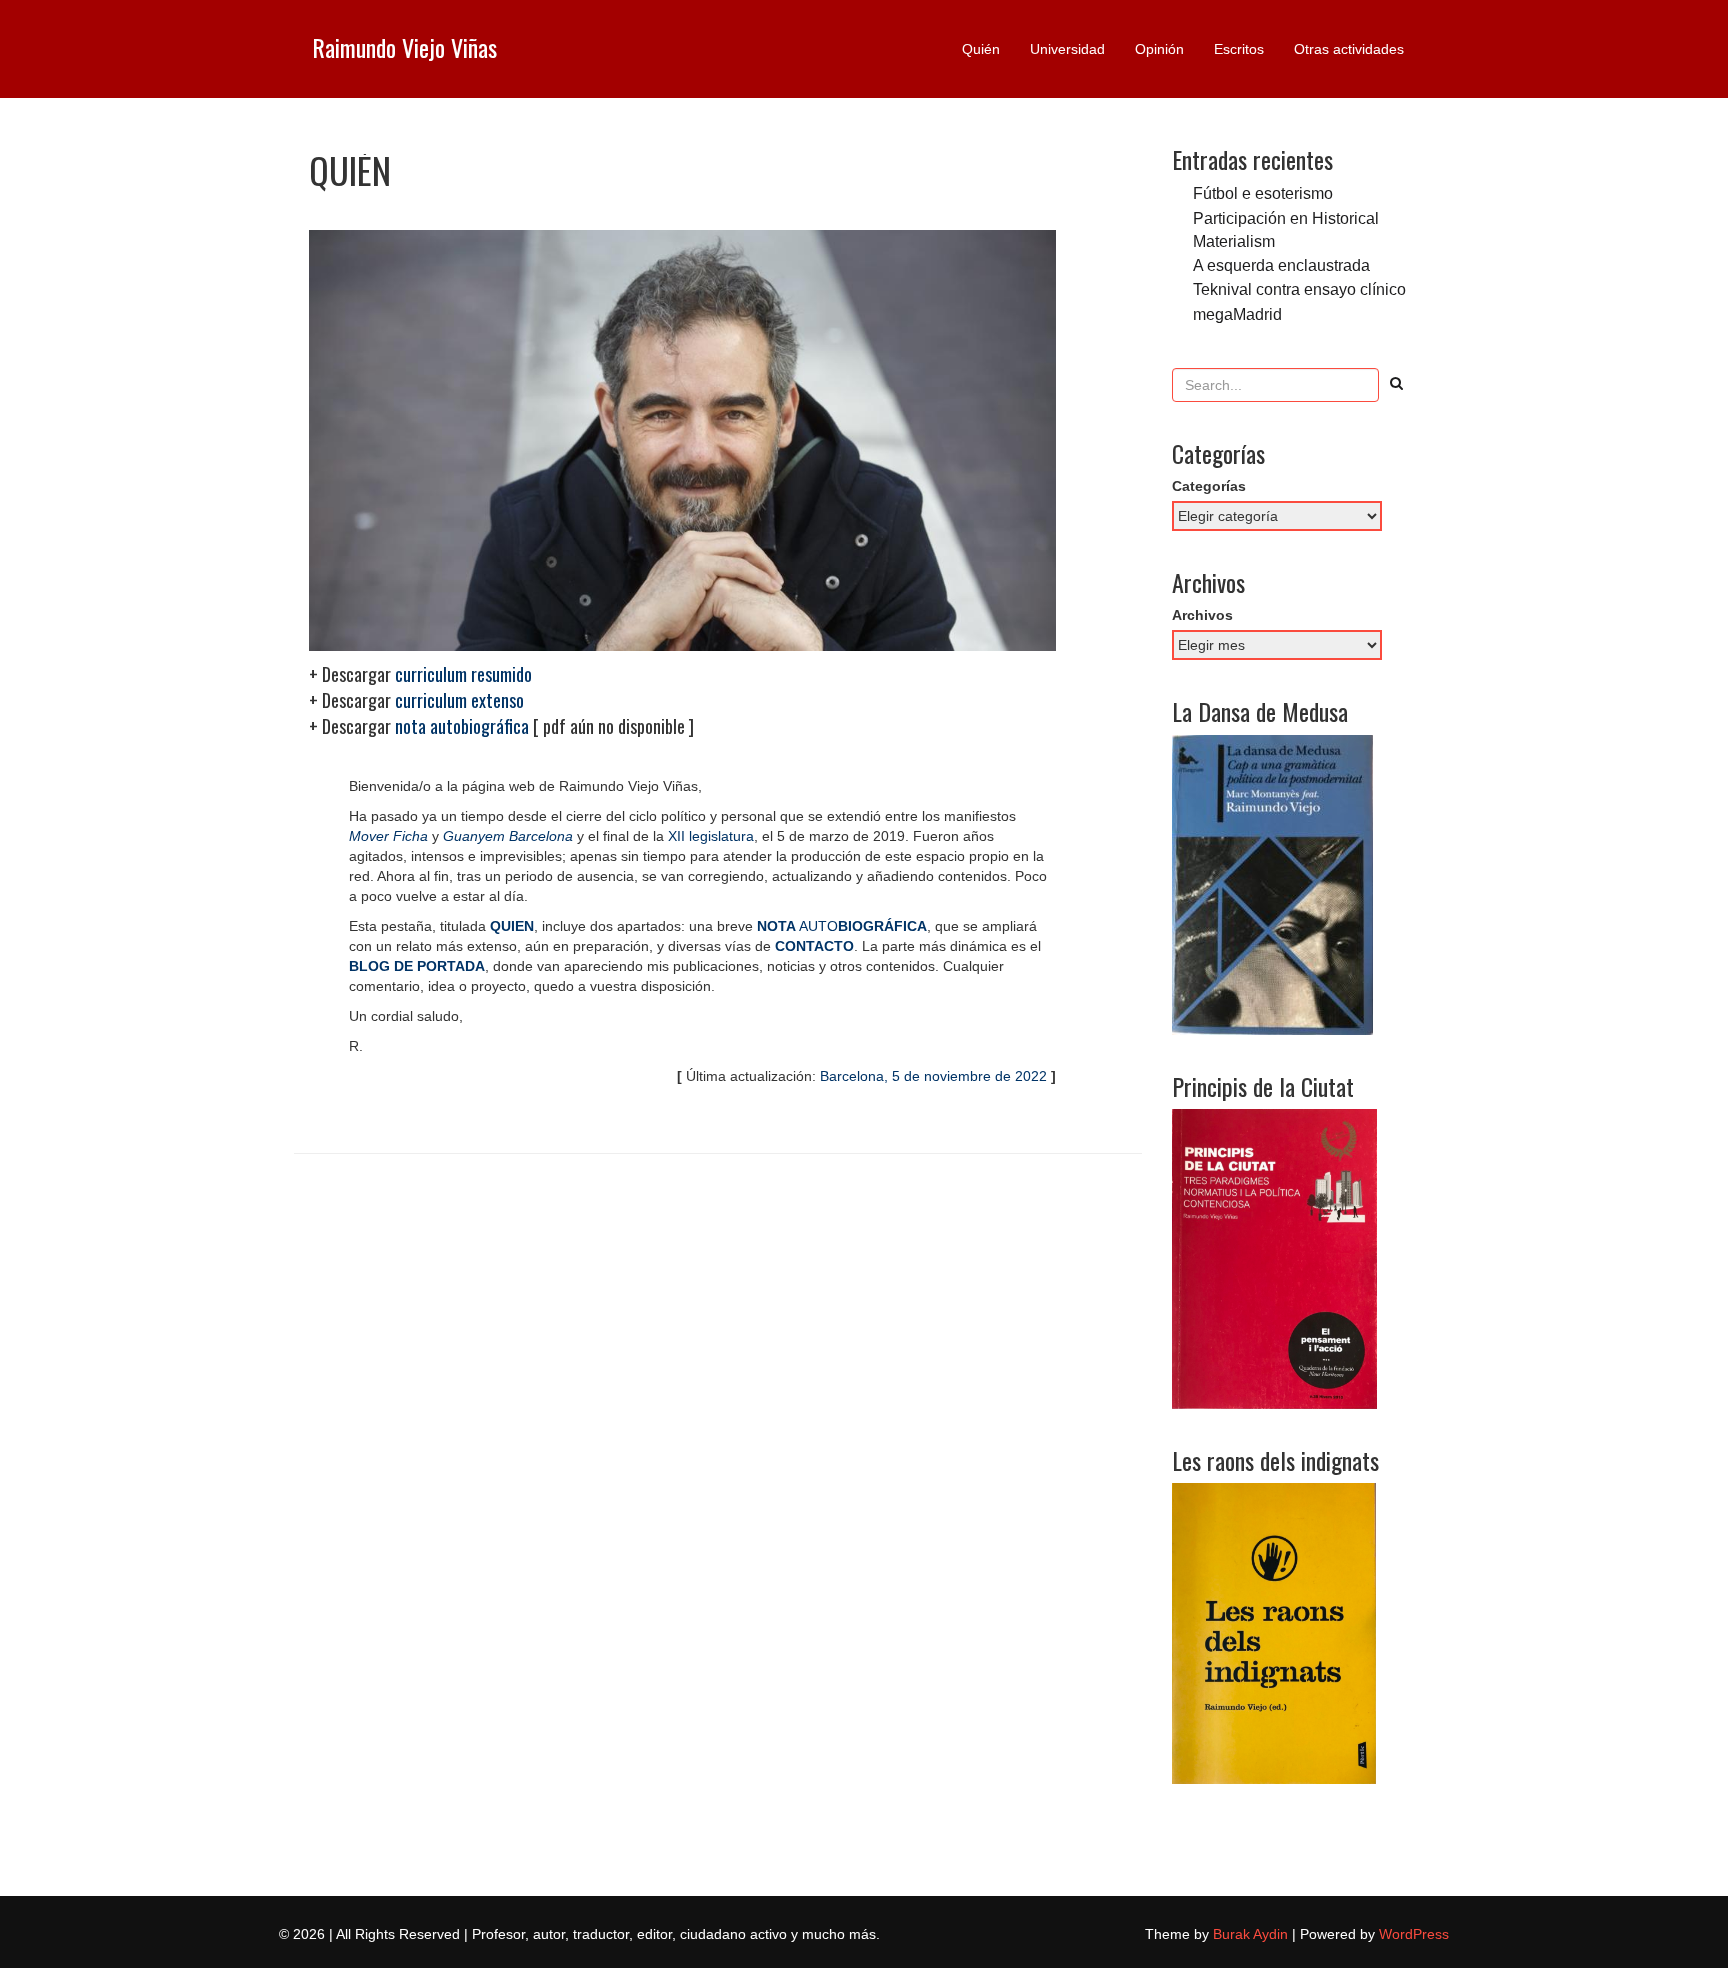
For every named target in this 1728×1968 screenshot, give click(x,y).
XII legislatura (711, 836)
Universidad (1067, 49)
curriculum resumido (463, 674)
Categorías (1209, 486)
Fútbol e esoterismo (1263, 193)
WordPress (1414, 1934)
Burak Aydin (1250, 1934)
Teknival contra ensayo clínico (1299, 289)
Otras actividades (1349, 49)
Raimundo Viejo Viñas (404, 47)
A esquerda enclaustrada (1281, 265)
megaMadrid (1237, 314)
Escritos (1239, 49)
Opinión (1159, 49)
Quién (981, 49)
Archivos (1202, 615)
